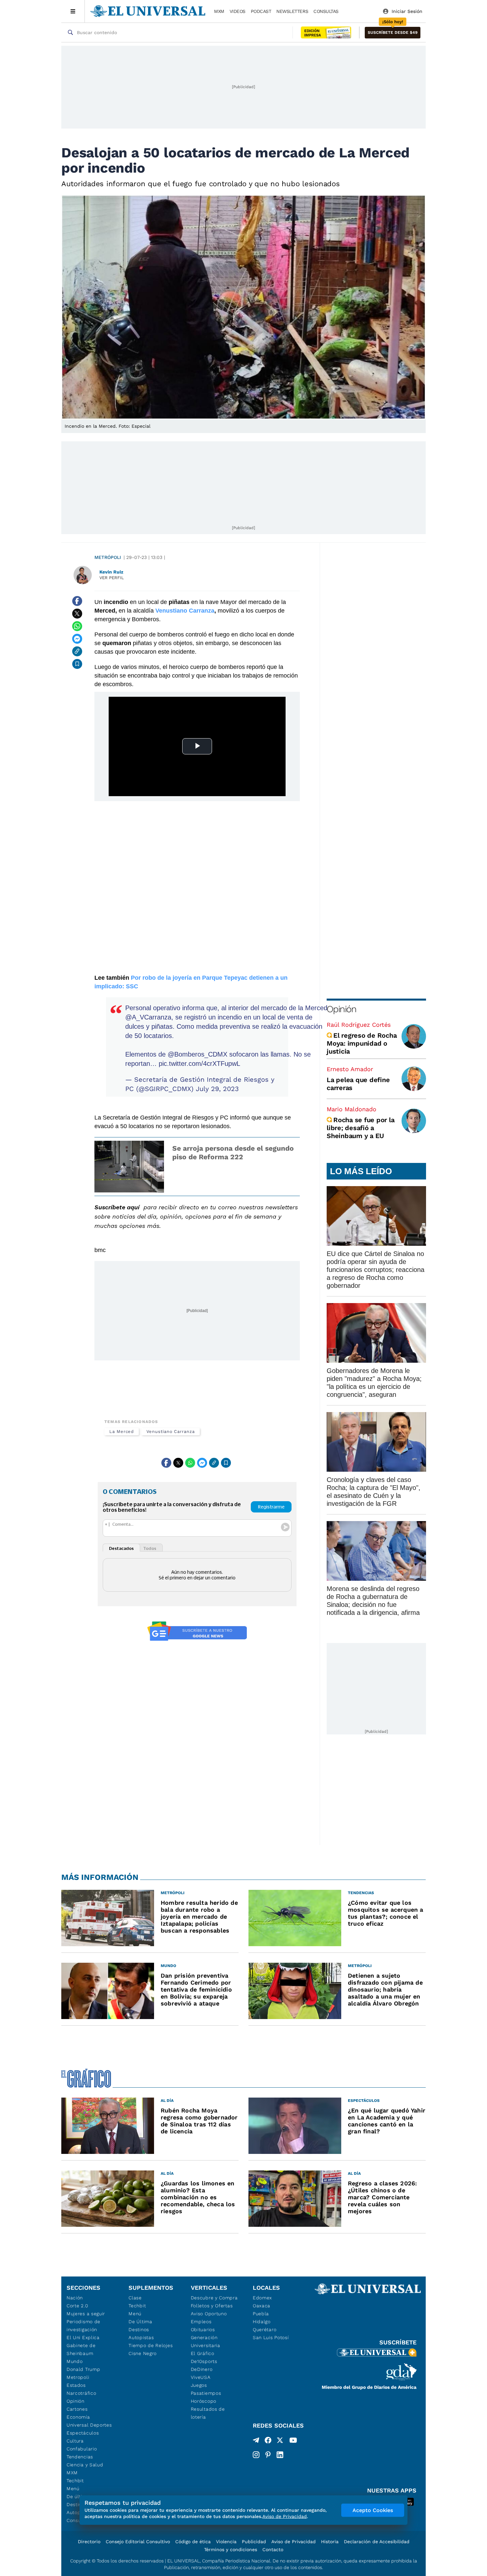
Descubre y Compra (214, 2298)
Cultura (75, 2441)
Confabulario (82, 2449)
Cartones (77, 2409)
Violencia (226, 2542)
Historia (330, 2542)
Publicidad (254, 2542)
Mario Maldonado (352, 1109)
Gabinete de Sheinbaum (81, 2349)
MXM (219, 11)
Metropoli (78, 2377)
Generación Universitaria (206, 2341)
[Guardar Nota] (77, 664)
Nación (75, 2298)
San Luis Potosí (271, 2337)
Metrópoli (108, 557)
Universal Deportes (89, 2425)
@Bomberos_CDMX (197, 1054)
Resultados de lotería (208, 2413)
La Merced (122, 1431)
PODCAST (261, 11)
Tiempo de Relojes (151, 2345)
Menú (73, 2489)
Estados (76, 2385)
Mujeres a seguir (86, 2314)
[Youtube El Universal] (293, 2441)
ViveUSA (201, 2377)
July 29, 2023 (217, 1089)
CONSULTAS (326, 11)
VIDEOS (238, 11)
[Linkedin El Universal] (280, 2455)
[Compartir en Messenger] (77, 639)
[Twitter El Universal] (280, 2441)
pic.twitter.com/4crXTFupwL (199, 1064)
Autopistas (141, 2337)
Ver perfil (112, 578)
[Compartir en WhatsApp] (77, 626)
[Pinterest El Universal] (268, 2455)
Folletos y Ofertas (212, 2306)
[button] (393, 33)
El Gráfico (203, 2353)
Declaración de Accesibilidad (377, 2542)
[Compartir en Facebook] (77, 601)
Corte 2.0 (77, 2306)
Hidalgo (262, 2322)
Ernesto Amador (350, 1069)
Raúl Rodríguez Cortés (359, 1025)
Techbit (75, 2481)
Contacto (273, 2549)
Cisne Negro (143, 2353)
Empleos (201, 2322)
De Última (140, 2322)
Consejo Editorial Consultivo (138, 2542)
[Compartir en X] (77, 614)
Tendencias (80, 2457)
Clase (135, 2298)
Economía (78, 2417)
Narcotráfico (81, 2393)
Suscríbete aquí (117, 1207)
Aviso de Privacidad (294, 2542)
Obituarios (203, 2329)
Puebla (261, 2314)
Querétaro (265, 2329)
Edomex (262, 2298)
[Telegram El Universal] (256, 2441)
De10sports (204, 2361)
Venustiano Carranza (170, 1431)
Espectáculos (83, 2433)
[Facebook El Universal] (268, 2441)
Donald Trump (83, 2369)
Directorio (89, 2542)
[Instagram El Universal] (256, 2455)
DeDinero (202, 2369)
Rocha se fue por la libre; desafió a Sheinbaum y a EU (360, 1128)
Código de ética (193, 2542)
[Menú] (73, 11)
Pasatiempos (206, 2393)
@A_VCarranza (148, 1017)
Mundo (75, 2361)
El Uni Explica (83, 2337)
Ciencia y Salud (85, 2465)
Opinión (341, 1009)
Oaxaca (262, 2306)
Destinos (139, 2329)
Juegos (199, 2385)
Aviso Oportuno (209, 2314)
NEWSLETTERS (292, 11)
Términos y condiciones (231, 2549)
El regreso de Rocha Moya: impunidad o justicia (362, 1043)
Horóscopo (204, 2401)
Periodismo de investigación (83, 2326)
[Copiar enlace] (77, 651)
